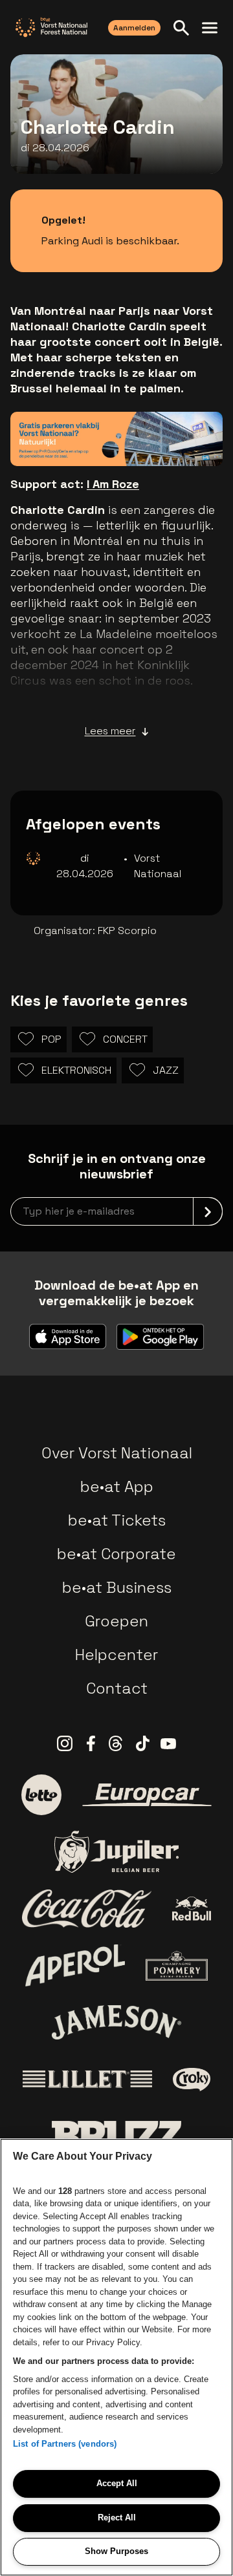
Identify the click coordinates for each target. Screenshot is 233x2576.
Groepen (116, 1621)
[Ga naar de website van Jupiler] (116, 1852)
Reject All (117, 2517)
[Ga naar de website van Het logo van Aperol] (75, 1965)
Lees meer (110, 731)
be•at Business (117, 1587)
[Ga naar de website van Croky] (192, 2080)
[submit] (208, 1211)
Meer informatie (150, 437)
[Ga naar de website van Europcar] (147, 1795)
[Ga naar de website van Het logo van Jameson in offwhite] (116, 2022)
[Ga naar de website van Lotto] (41, 1794)
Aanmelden (134, 28)
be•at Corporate (116, 1554)
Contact (117, 1688)
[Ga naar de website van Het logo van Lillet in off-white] (87, 2080)
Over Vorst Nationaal (117, 1453)
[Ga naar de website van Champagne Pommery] (177, 1966)
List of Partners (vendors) (65, 2444)
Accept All (117, 2483)
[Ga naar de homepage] (51, 27)
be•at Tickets (117, 1520)
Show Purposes (116, 2551)
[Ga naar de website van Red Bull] (192, 1909)
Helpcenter (116, 1655)
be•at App (117, 1486)
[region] (116, 2357)
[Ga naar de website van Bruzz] (116, 2136)
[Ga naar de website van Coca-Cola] (87, 1909)
